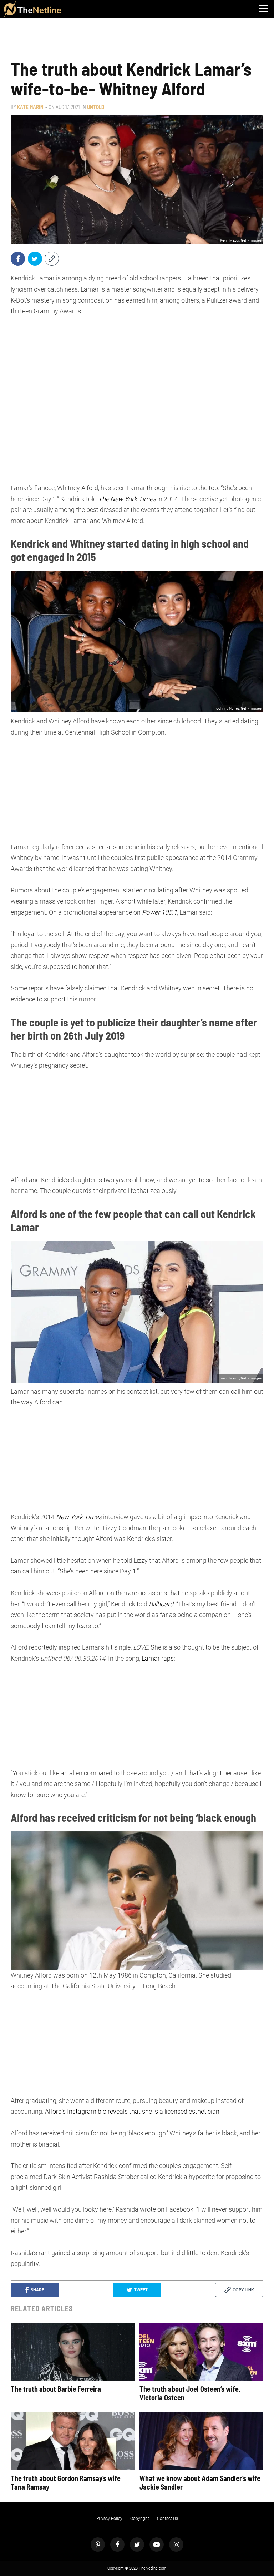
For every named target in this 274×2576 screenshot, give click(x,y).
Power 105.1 (159, 912)
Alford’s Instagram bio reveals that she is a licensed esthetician (132, 2111)
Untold (96, 107)
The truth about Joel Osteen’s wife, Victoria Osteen (190, 2393)
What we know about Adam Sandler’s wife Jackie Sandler (200, 2482)
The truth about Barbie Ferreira (56, 2389)
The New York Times (127, 499)
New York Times (79, 1517)
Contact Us (168, 2518)
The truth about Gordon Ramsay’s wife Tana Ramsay (66, 2482)
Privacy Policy (109, 2518)
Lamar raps (158, 1658)
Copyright (140, 2518)
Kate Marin (30, 107)
